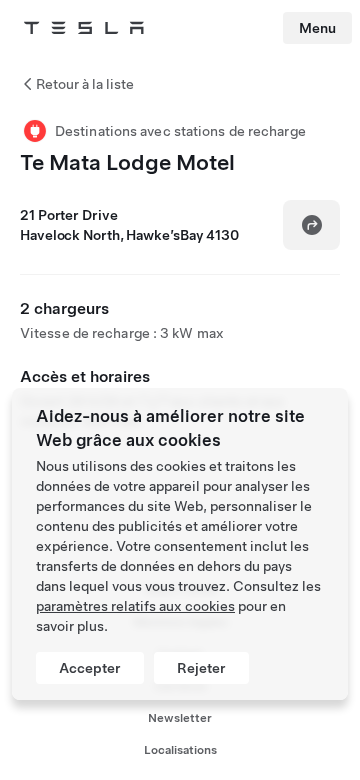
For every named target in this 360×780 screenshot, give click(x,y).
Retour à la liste (85, 84)
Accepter (90, 668)
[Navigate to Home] (84, 28)
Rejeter (201, 668)
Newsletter (180, 718)
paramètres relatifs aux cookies (135, 606)
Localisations (180, 750)
